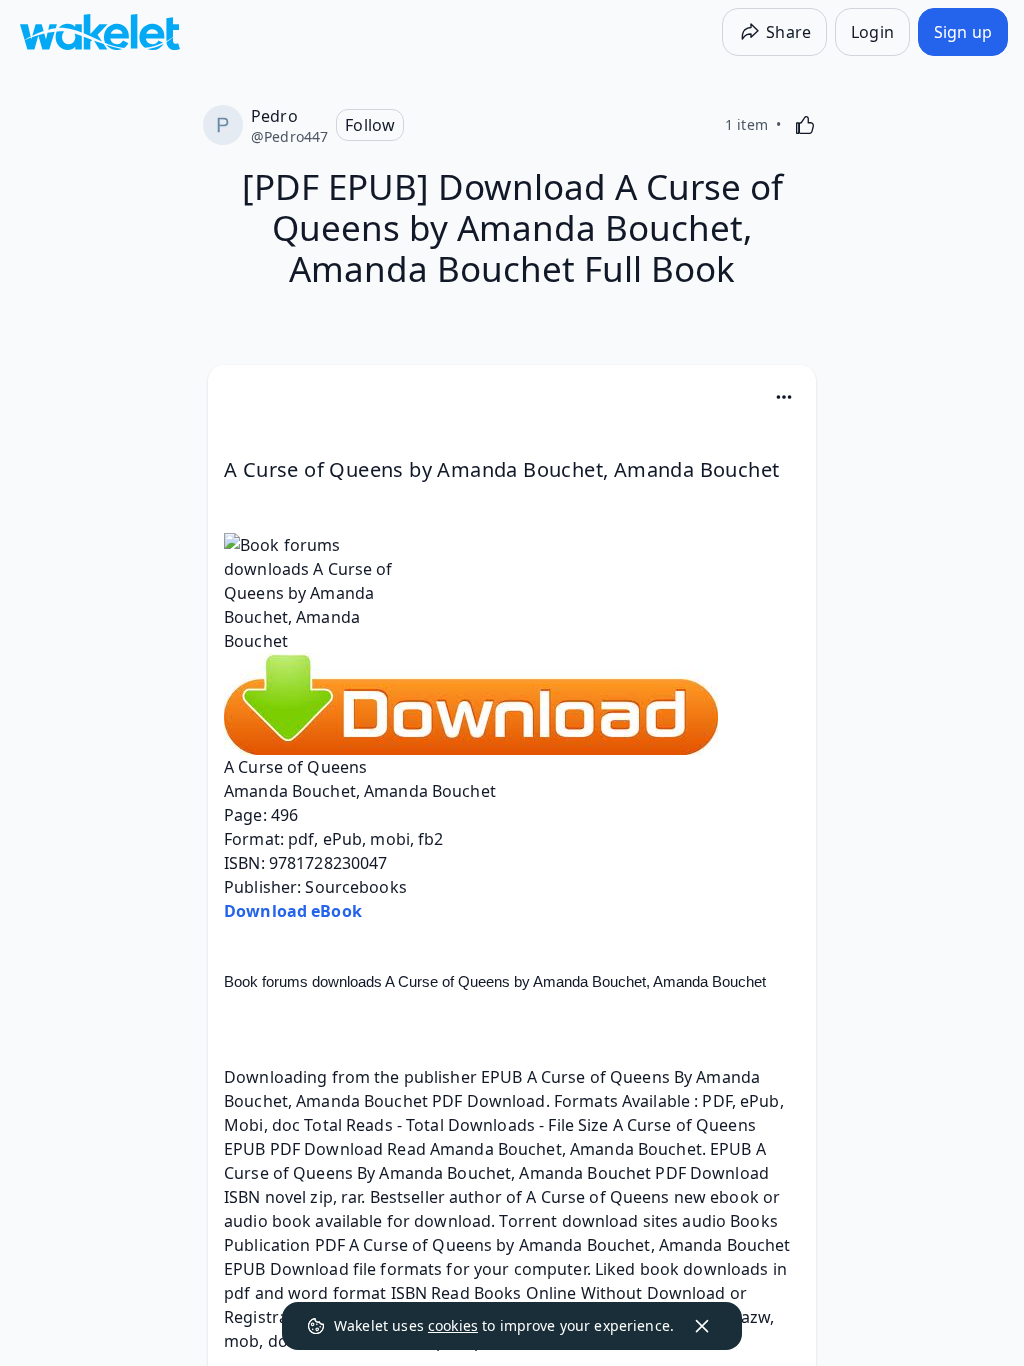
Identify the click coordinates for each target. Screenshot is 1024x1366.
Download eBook (293, 911)
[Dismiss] (702, 1326)
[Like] (805, 125)
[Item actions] (784, 397)
